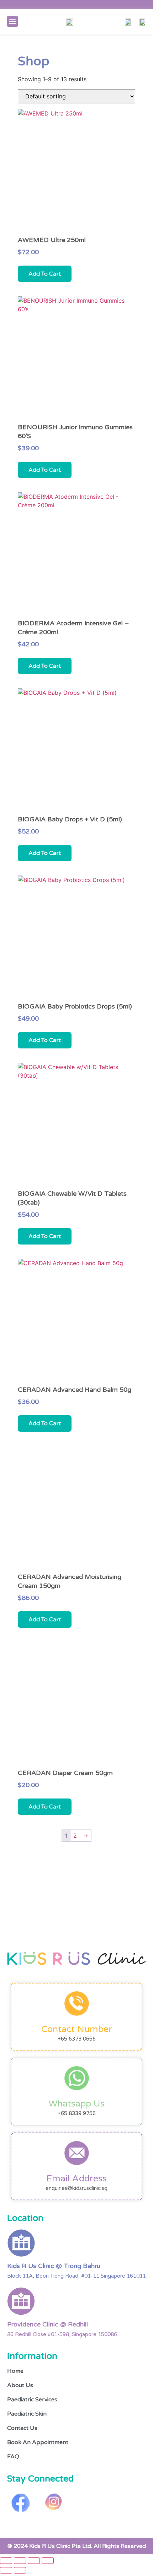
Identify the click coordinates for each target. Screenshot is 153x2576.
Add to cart (45, 274)
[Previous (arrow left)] (6, 2570)
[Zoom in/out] (6, 2561)
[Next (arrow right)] (20, 2570)
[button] (12, 21)
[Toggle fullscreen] (20, 2561)
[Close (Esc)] (48, 2561)
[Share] (34, 2561)
